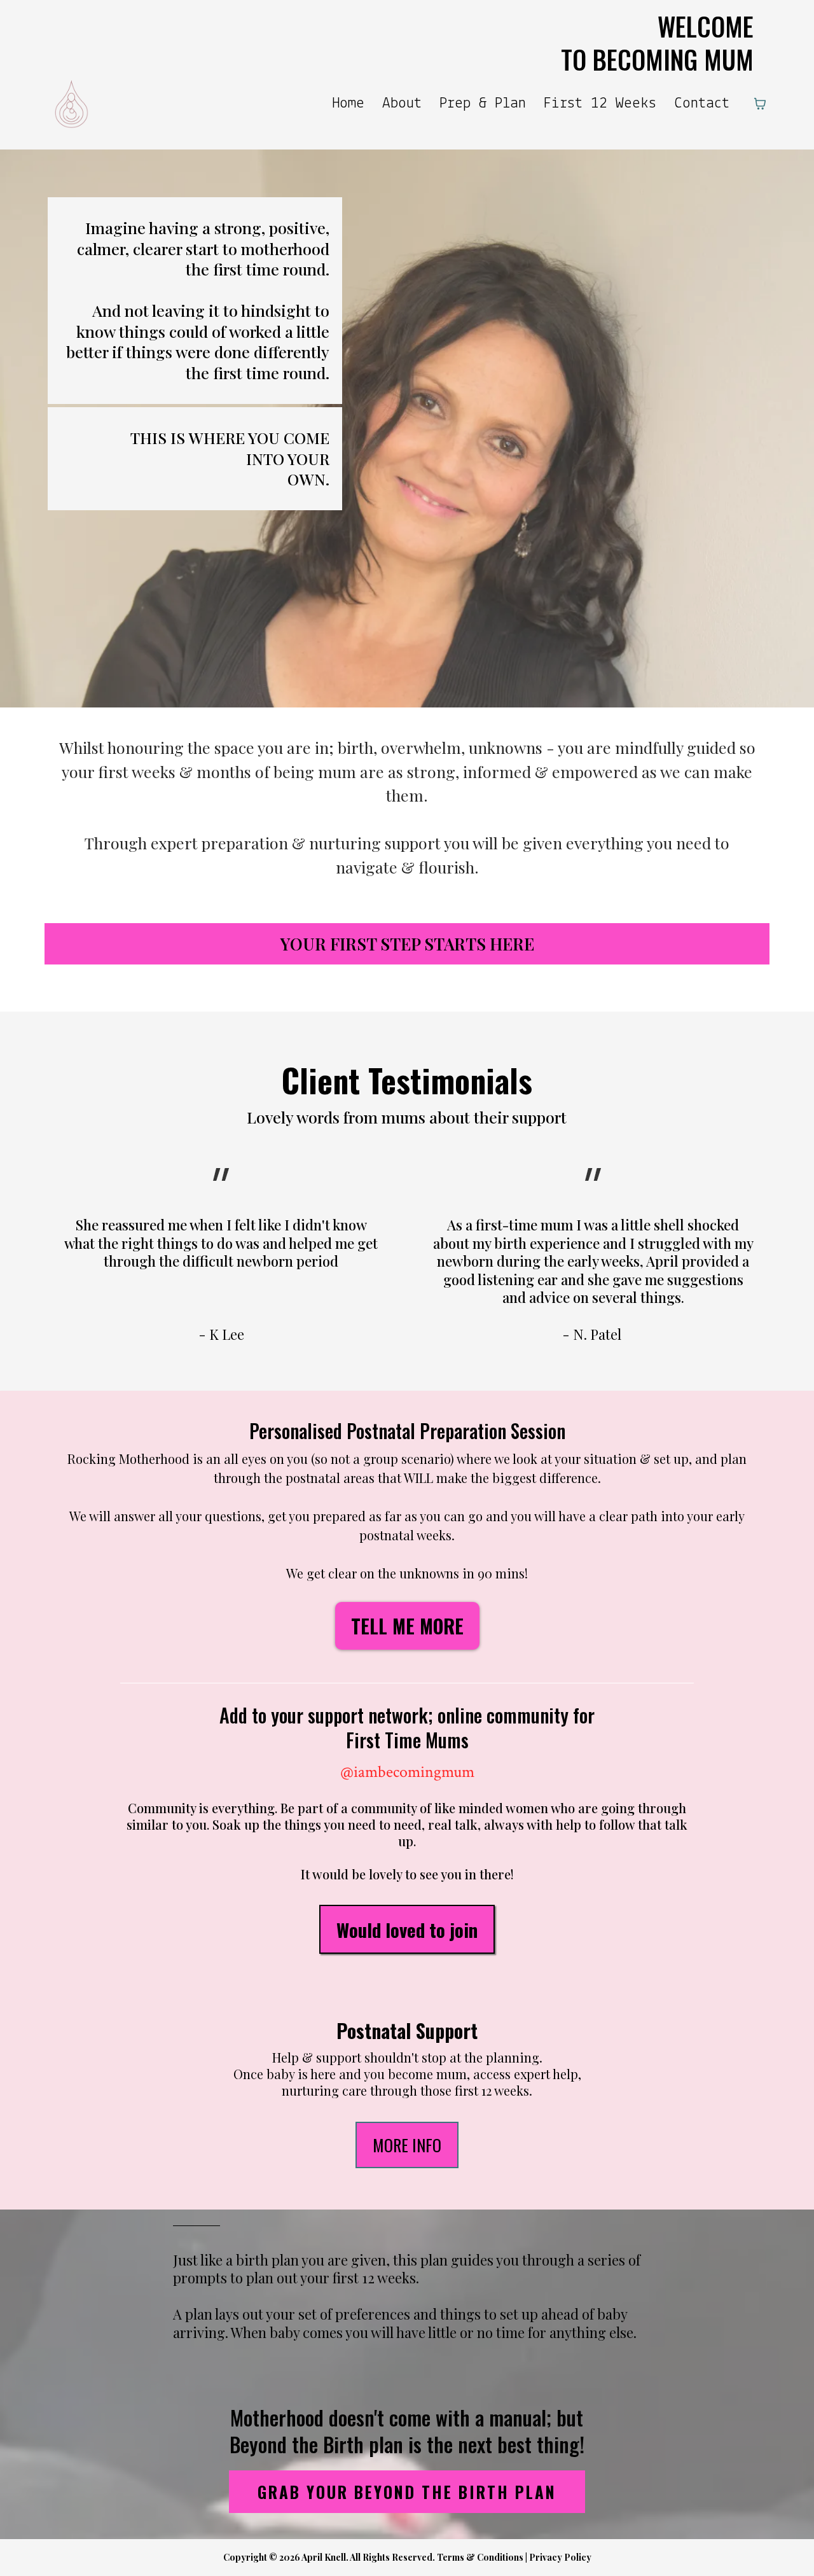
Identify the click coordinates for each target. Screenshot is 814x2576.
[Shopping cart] (760, 104)
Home (348, 103)
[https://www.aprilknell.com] (72, 104)
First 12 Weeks (600, 103)
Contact (702, 103)
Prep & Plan (483, 103)
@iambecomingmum (407, 1772)
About (402, 103)
